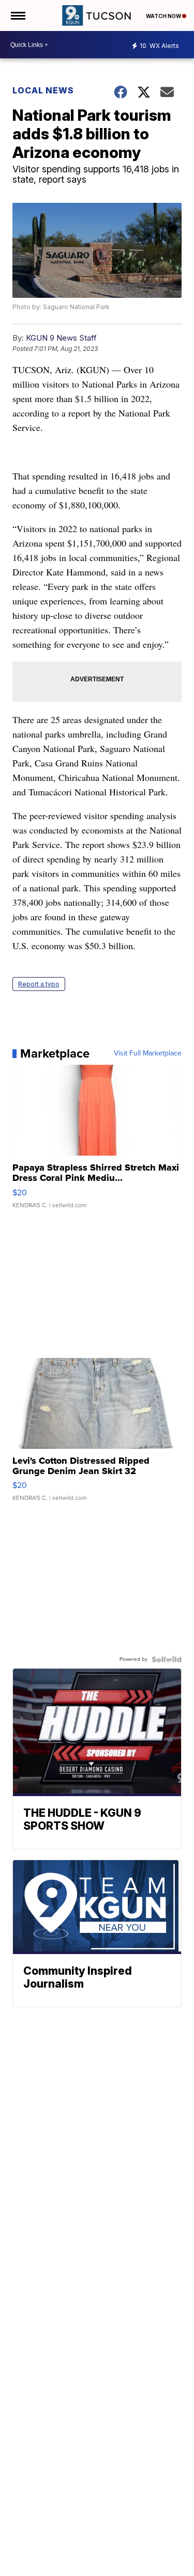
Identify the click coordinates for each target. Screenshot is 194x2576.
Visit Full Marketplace (148, 1053)
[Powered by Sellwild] (167, 1659)
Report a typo (39, 984)
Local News (43, 90)
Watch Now (164, 16)
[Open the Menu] (17, 15)
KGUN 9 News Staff (61, 338)
